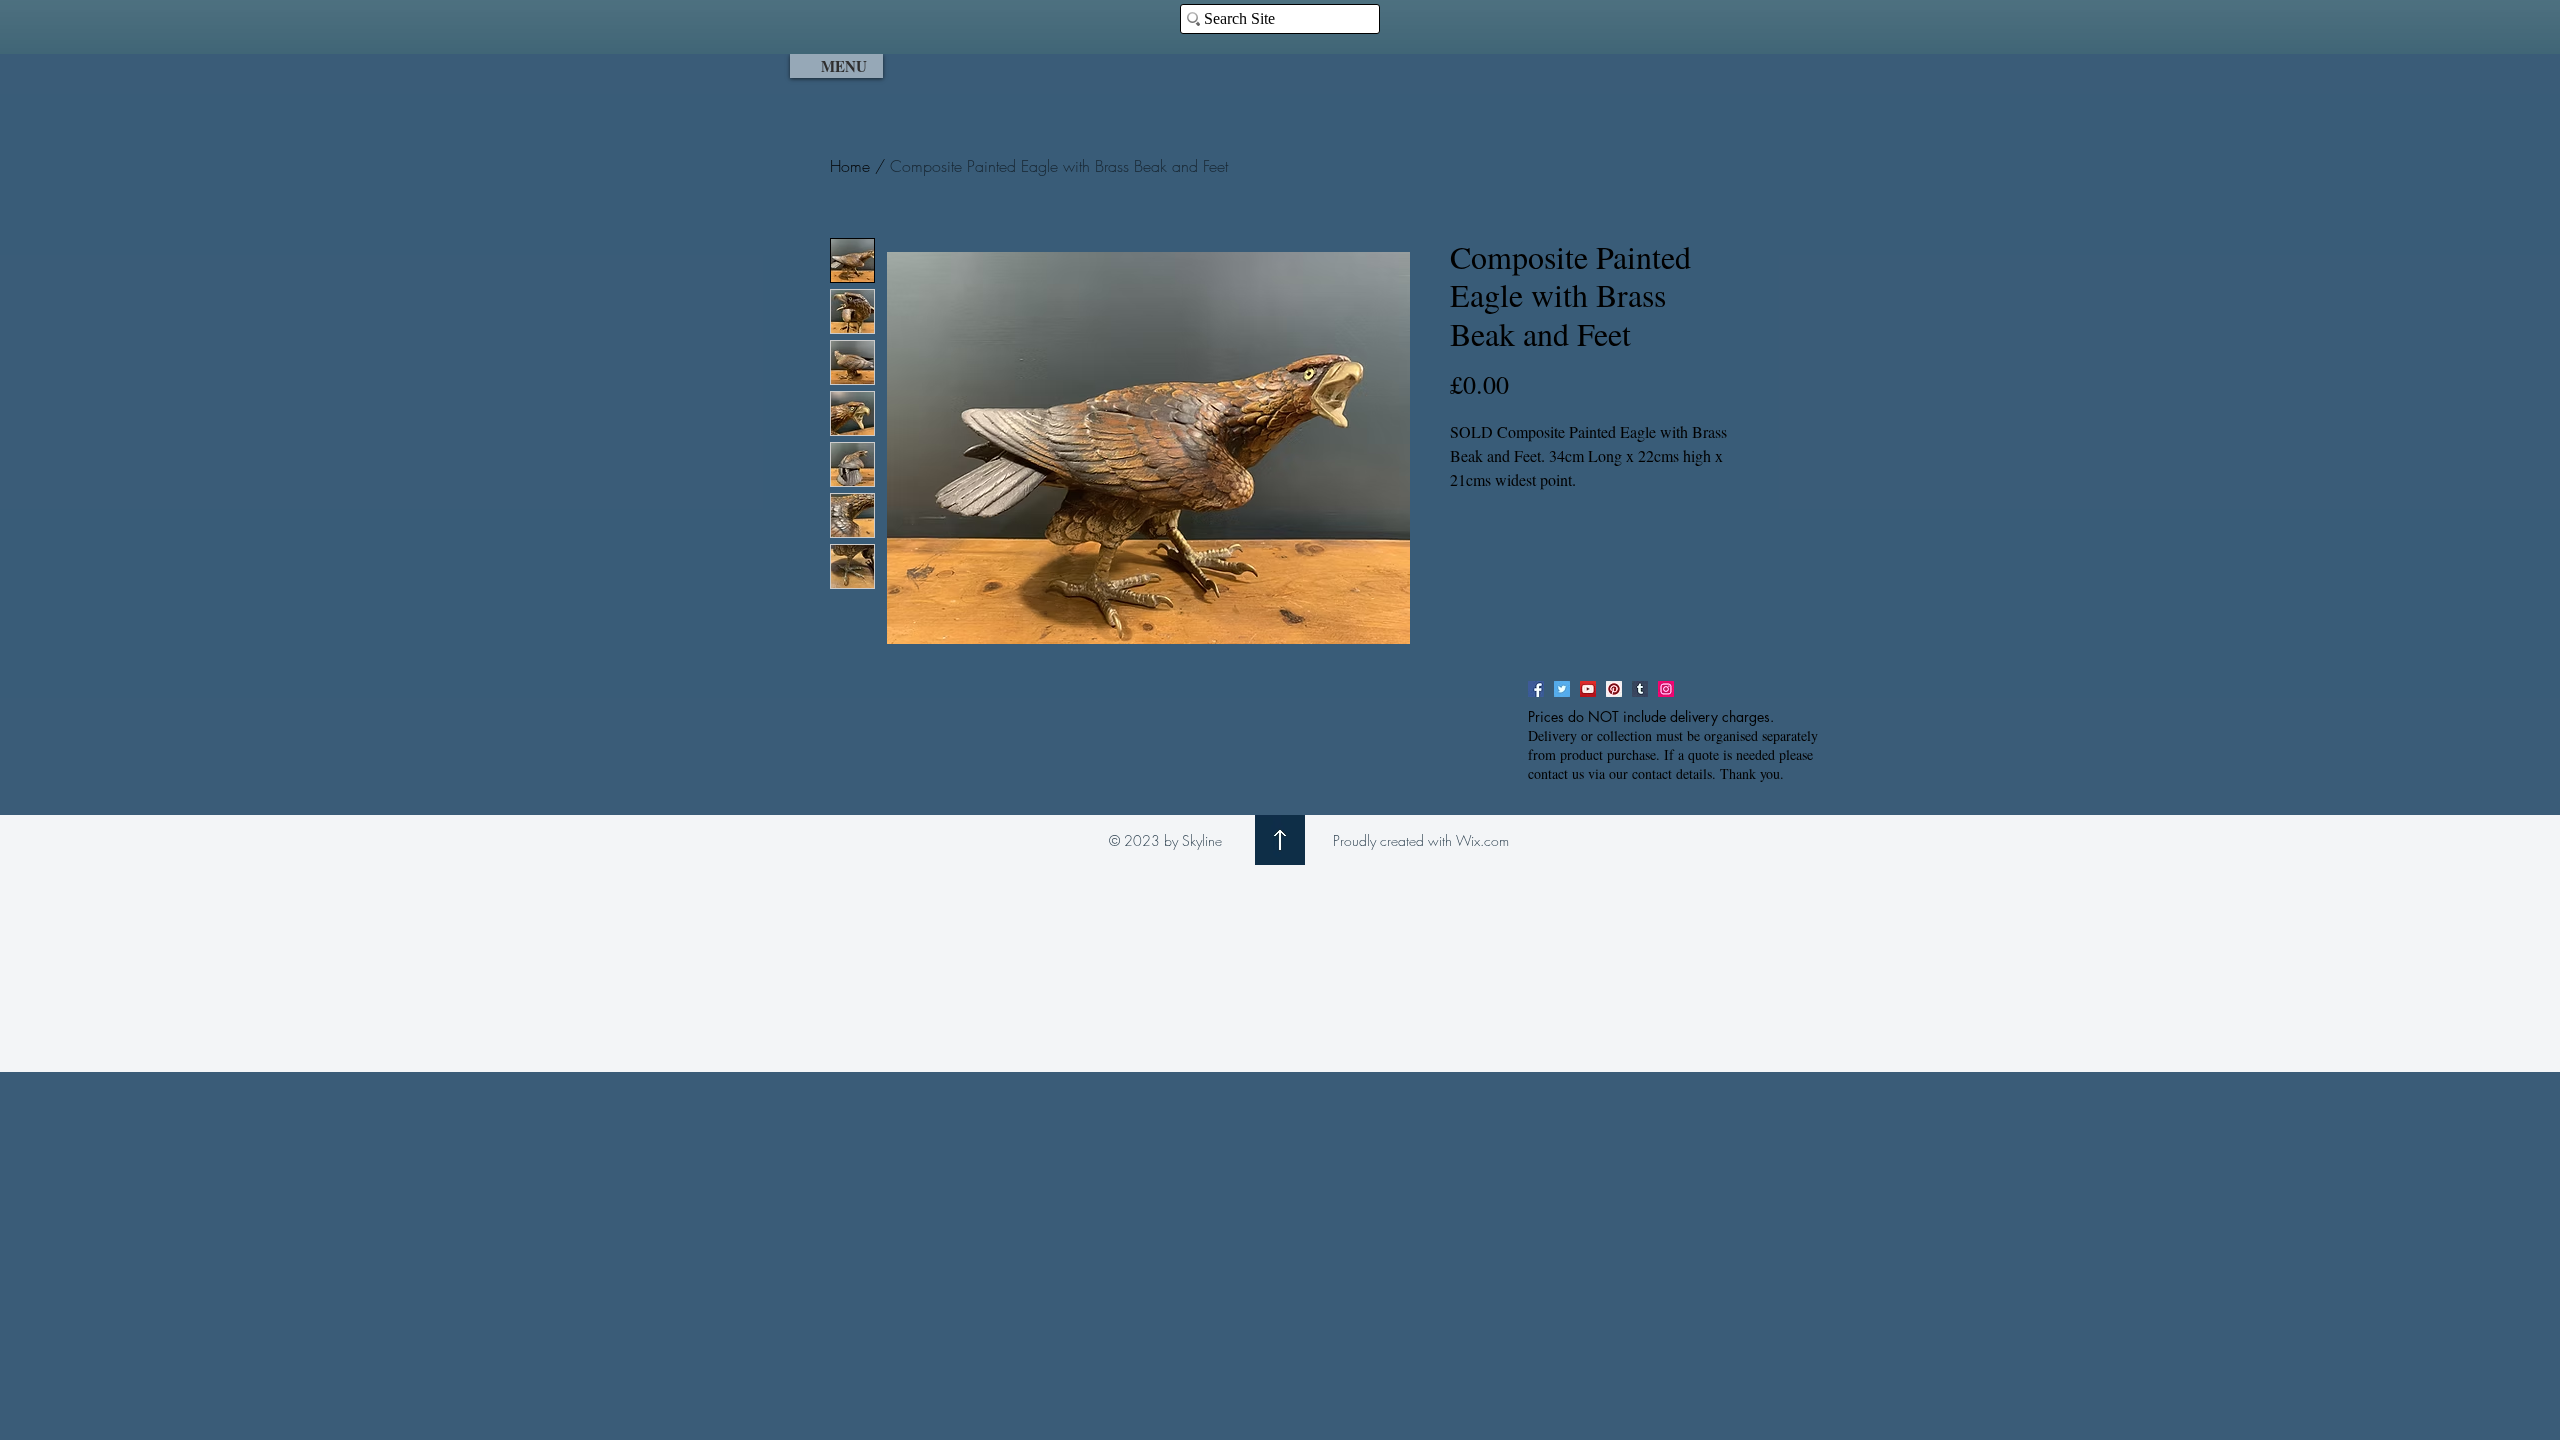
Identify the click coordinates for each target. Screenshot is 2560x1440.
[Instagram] (1666, 689)
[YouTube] (1588, 689)
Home (850, 166)
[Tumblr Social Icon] (1640, 689)
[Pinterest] (1614, 689)
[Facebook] (1536, 689)
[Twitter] (1562, 689)
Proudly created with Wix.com (1421, 840)
